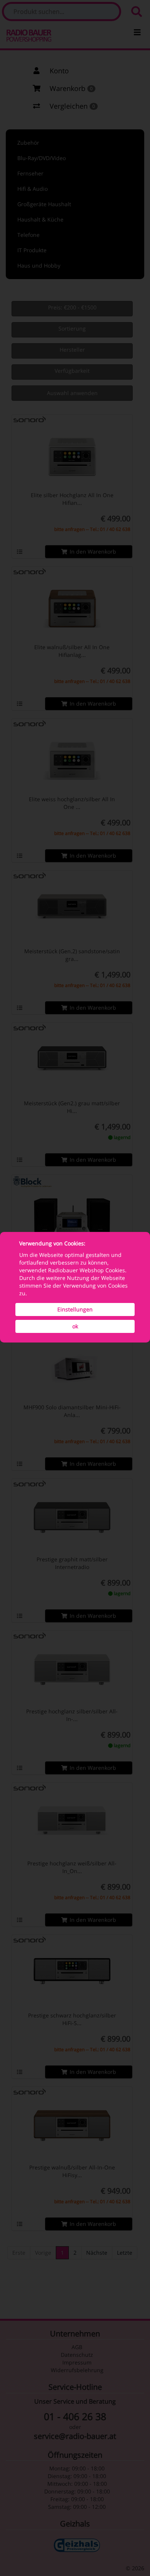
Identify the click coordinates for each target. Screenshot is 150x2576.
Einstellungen (75, 1309)
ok (75, 1326)
